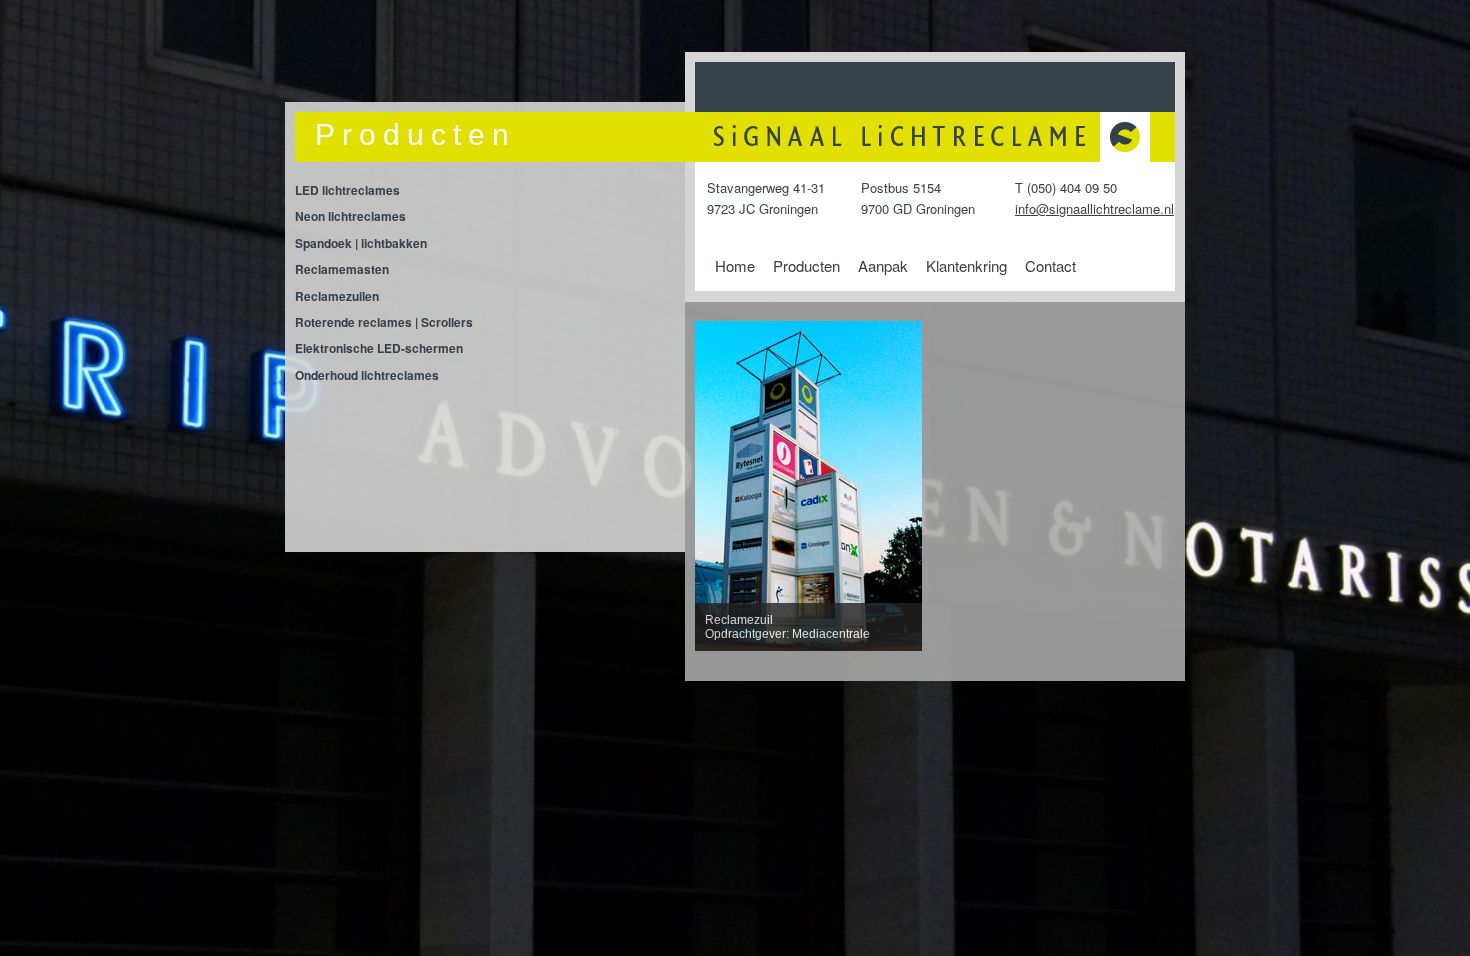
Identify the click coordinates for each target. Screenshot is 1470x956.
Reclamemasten (342, 269)
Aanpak (883, 265)
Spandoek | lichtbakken (361, 243)
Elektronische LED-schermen (379, 348)
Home (735, 265)
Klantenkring (966, 265)
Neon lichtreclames (350, 216)
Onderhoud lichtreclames (367, 375)
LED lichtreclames (347, 190)
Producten (806, 265)
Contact (1050, 265)
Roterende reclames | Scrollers (384, 322)
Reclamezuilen (337, 296)
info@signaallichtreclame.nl (1094, 208)
